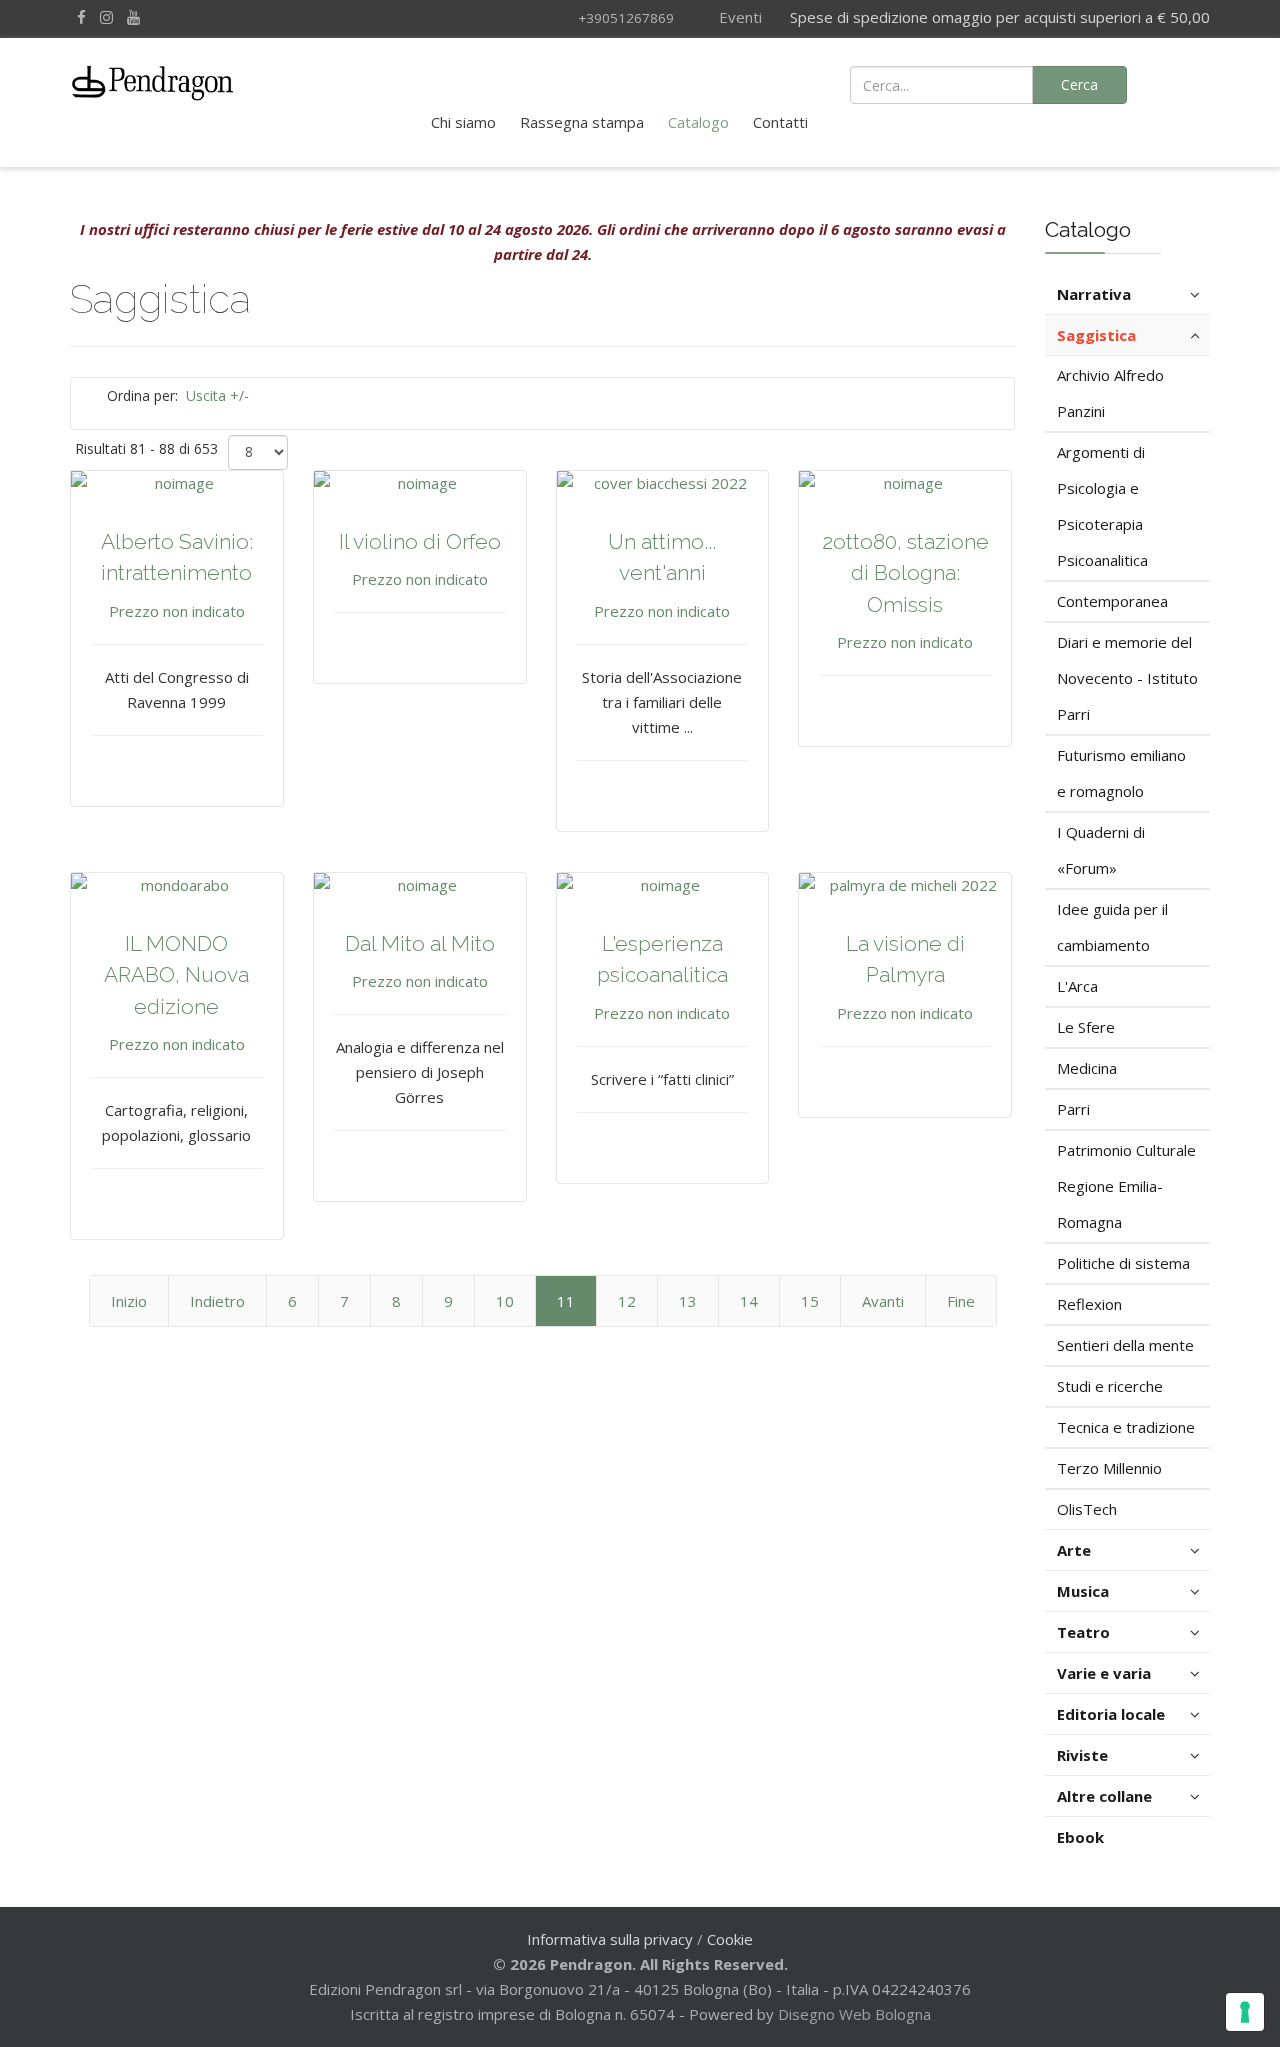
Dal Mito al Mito (420, 943)
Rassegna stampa (582, 122)
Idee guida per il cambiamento (1112, 927)
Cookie (730, 1939)
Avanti (883, 1301)
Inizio (129, 1301)
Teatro (1083, 1632)
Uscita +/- (217, 395)
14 (749, 1301)
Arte (1074, 1550)
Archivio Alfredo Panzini (1110, 393)
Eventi (738, 17)
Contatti (780, 122)
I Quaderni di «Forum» (1101, 850)
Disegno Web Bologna (854, 2014)
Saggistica (1096, 335)
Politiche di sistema (1123, 1263)
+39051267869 (626, 18)
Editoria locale (1111, 1714)
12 (627, 1301)
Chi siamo (463, 122)
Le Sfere (1086, 1027)
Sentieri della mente (1125, 1345)
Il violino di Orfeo (420, 541)
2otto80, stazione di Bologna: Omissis (905, 573)
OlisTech (1087, 1509)
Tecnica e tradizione (1126, 1427)
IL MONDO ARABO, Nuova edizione (176, 975)
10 (505, 1301)
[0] (1183, 83)
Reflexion (1089, 1304)
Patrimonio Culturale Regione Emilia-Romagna (1126, 1186)
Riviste (1082, 1755)
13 (688, 1301)
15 (810, 1301)
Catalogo (698, 122)
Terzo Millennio (1109, 1468)
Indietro (217, 1301)
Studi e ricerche (1110, 1386)
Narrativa (1094, 294)
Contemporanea (1112, 601)
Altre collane (1104, 1796)
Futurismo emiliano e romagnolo (1121, 773)
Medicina (1087, 1068)
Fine (961, 1301)
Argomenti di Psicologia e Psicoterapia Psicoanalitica (1102, 506)
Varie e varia (1104, 1673)
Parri (1073, 1109)
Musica (1083, 1591)
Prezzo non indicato (177, 611)
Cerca (1079, 84)
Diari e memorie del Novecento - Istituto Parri (1127, 678)
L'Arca (1077, 986)
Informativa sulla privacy (610, 1939)
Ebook (1080, 1837)
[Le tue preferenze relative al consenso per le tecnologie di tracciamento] (1245, 2012)
